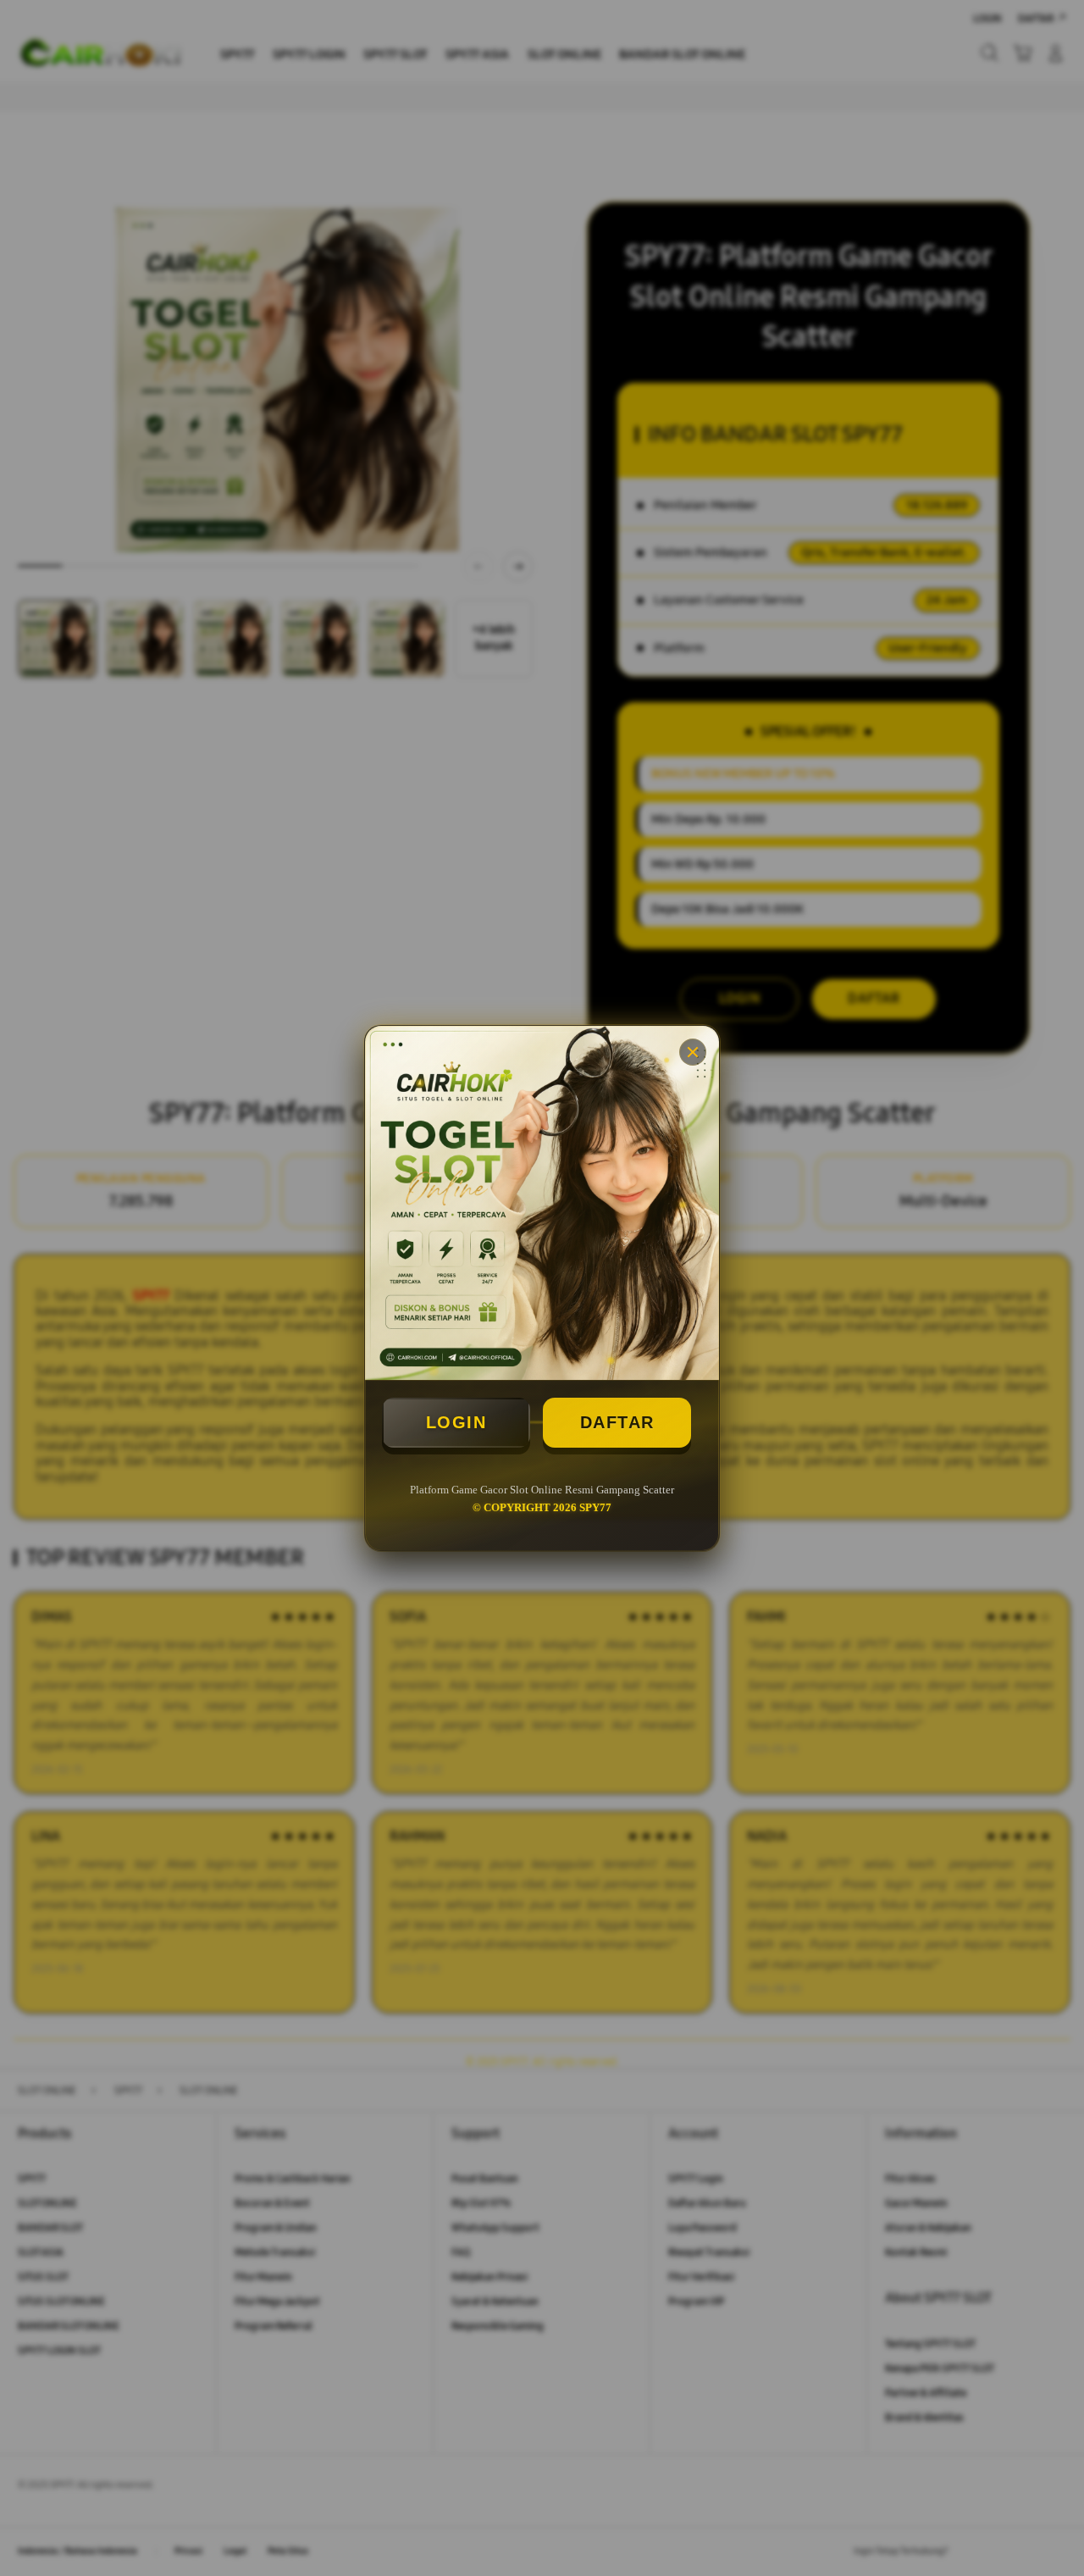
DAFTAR (617, 1422)
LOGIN (456, 1422)
